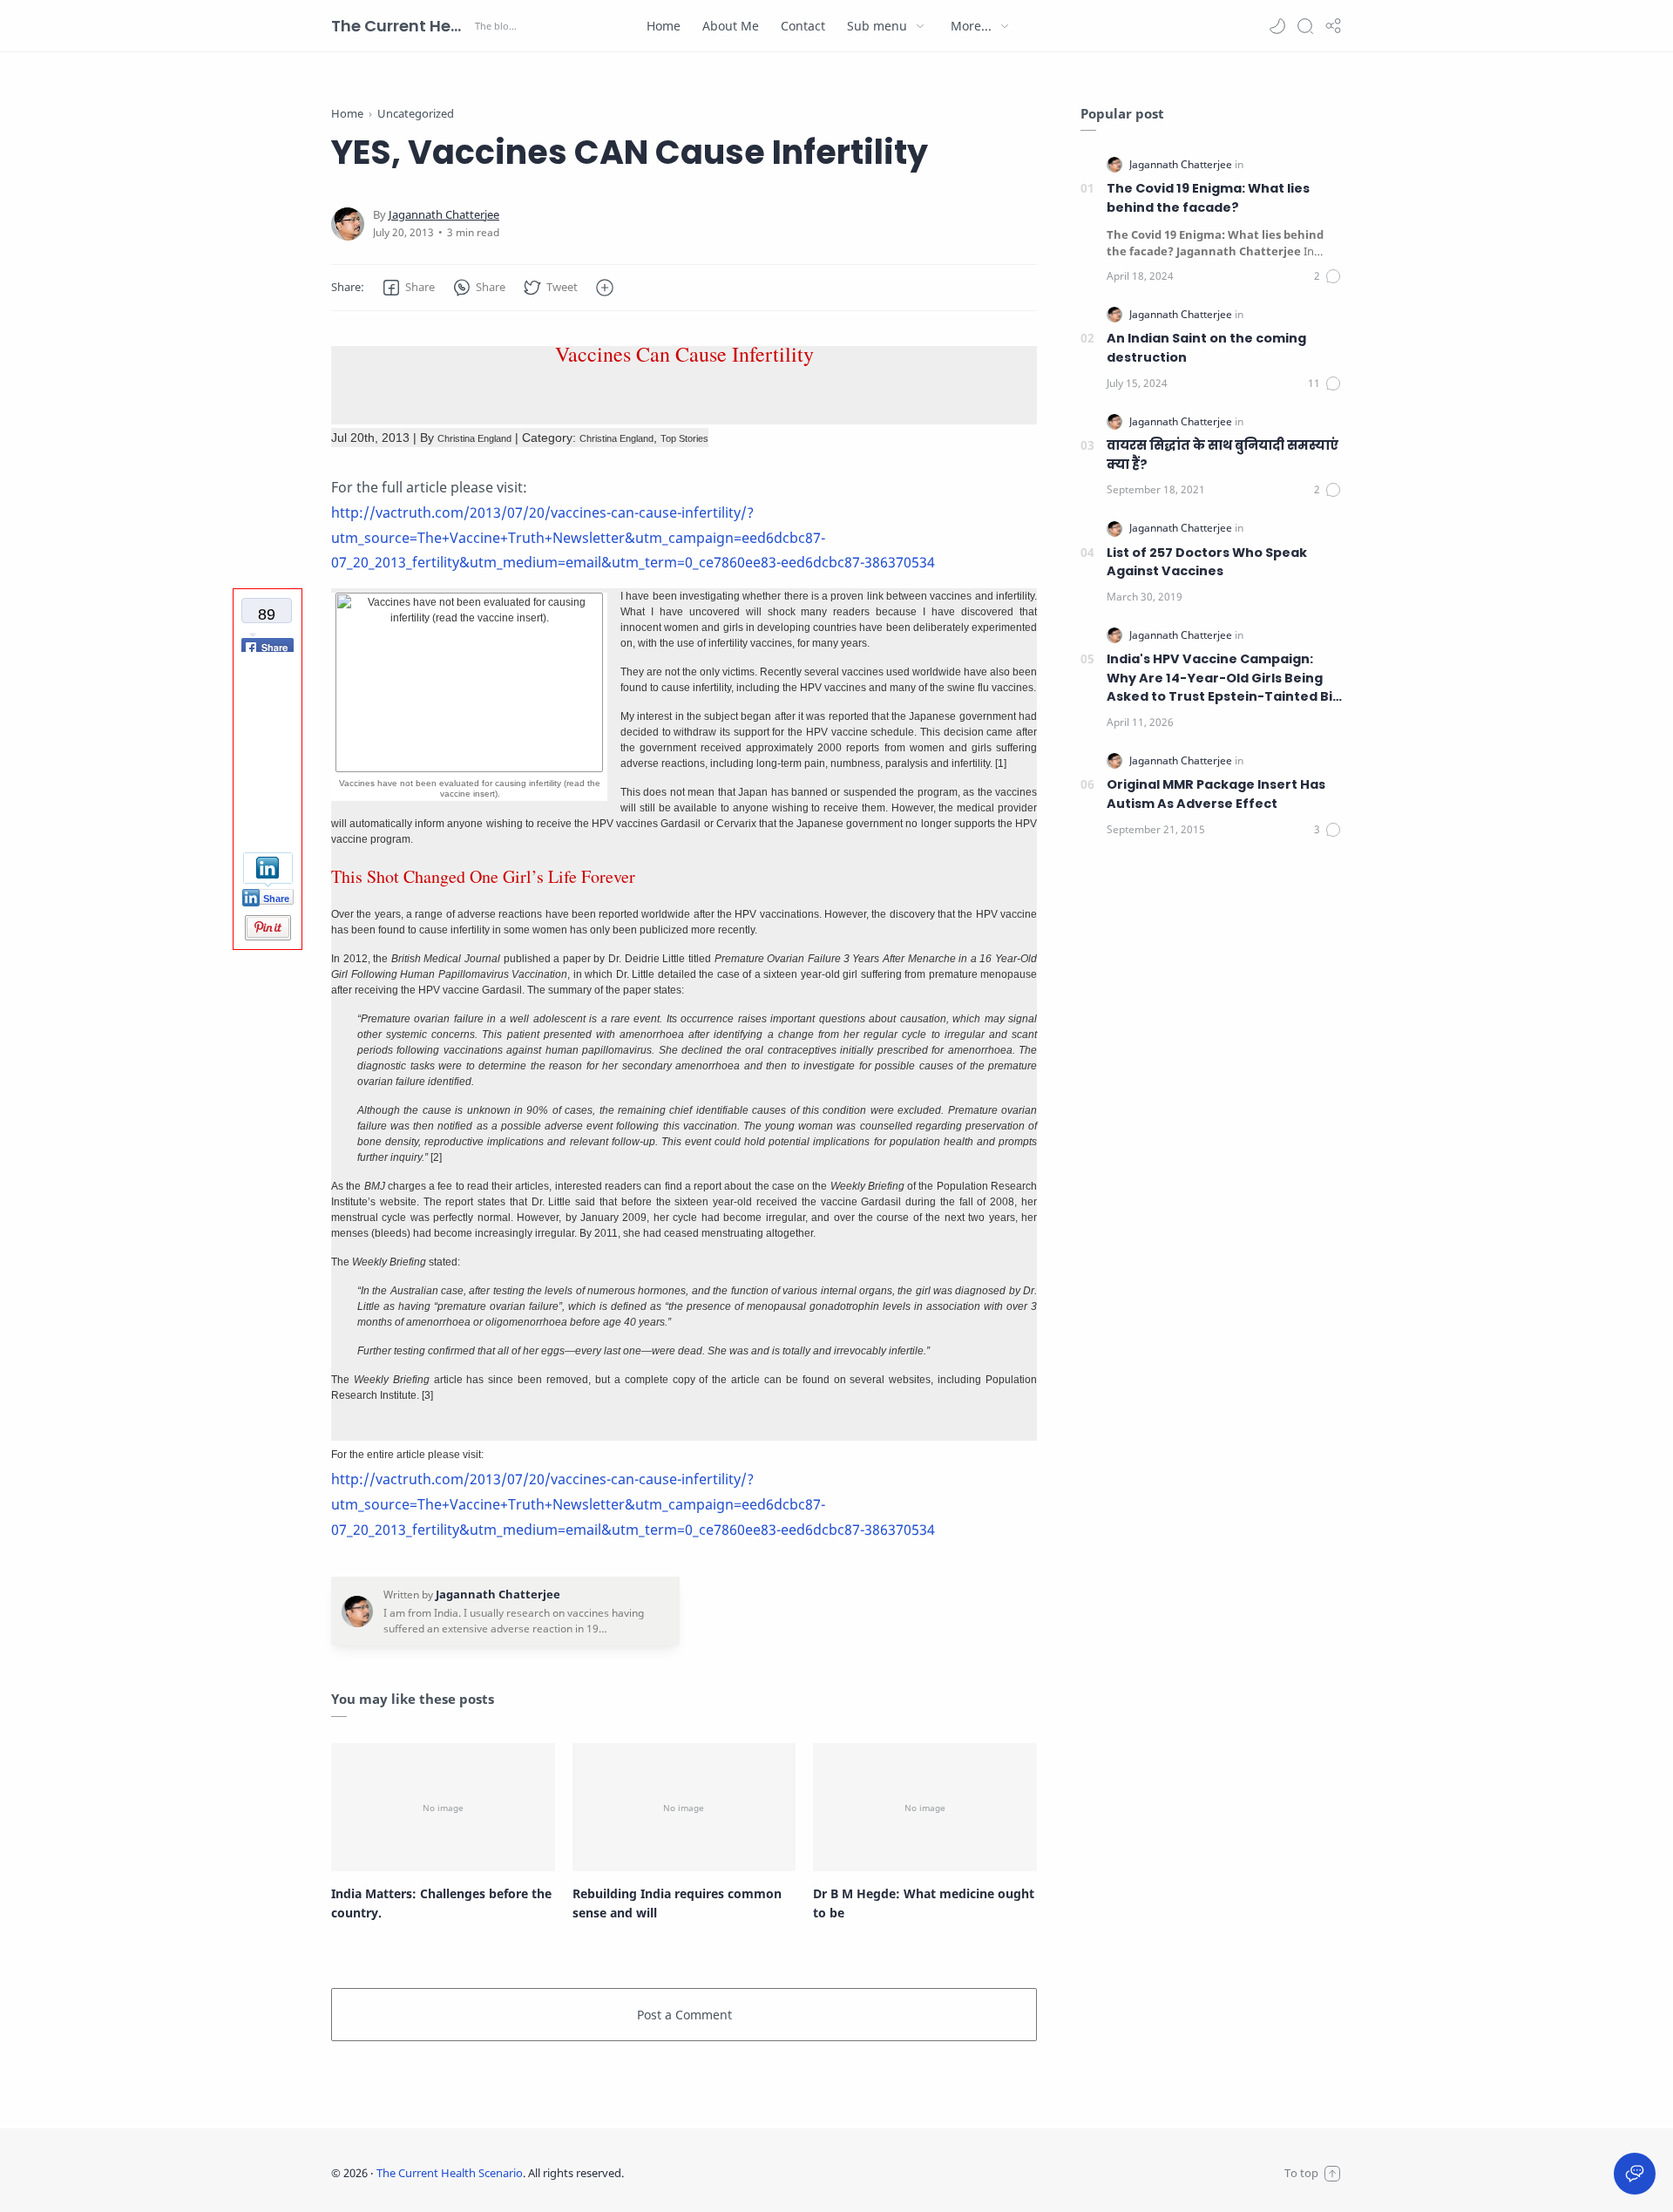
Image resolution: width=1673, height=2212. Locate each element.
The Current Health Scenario (401, 26)
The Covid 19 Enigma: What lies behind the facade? (1208, 198)
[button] (1277, 26)
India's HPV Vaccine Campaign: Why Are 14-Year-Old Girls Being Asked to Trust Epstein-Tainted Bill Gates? (1223, 679)
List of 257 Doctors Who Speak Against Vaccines (1207, 562)
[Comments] (1328, 276)
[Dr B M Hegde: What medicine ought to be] (925, 1807)
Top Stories (684, 438)
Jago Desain (740, 2173)
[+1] (268, 818)
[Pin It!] (268, 937)
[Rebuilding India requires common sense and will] (684, 1807)
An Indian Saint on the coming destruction (1206, 348)
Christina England (474, 438)
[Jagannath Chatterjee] (444, 215)
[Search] (1305, 26)
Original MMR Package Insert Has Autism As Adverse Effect (1216, 794)
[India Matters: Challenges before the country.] (443, 1807)
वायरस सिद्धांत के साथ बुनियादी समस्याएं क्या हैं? (1223, 455)
